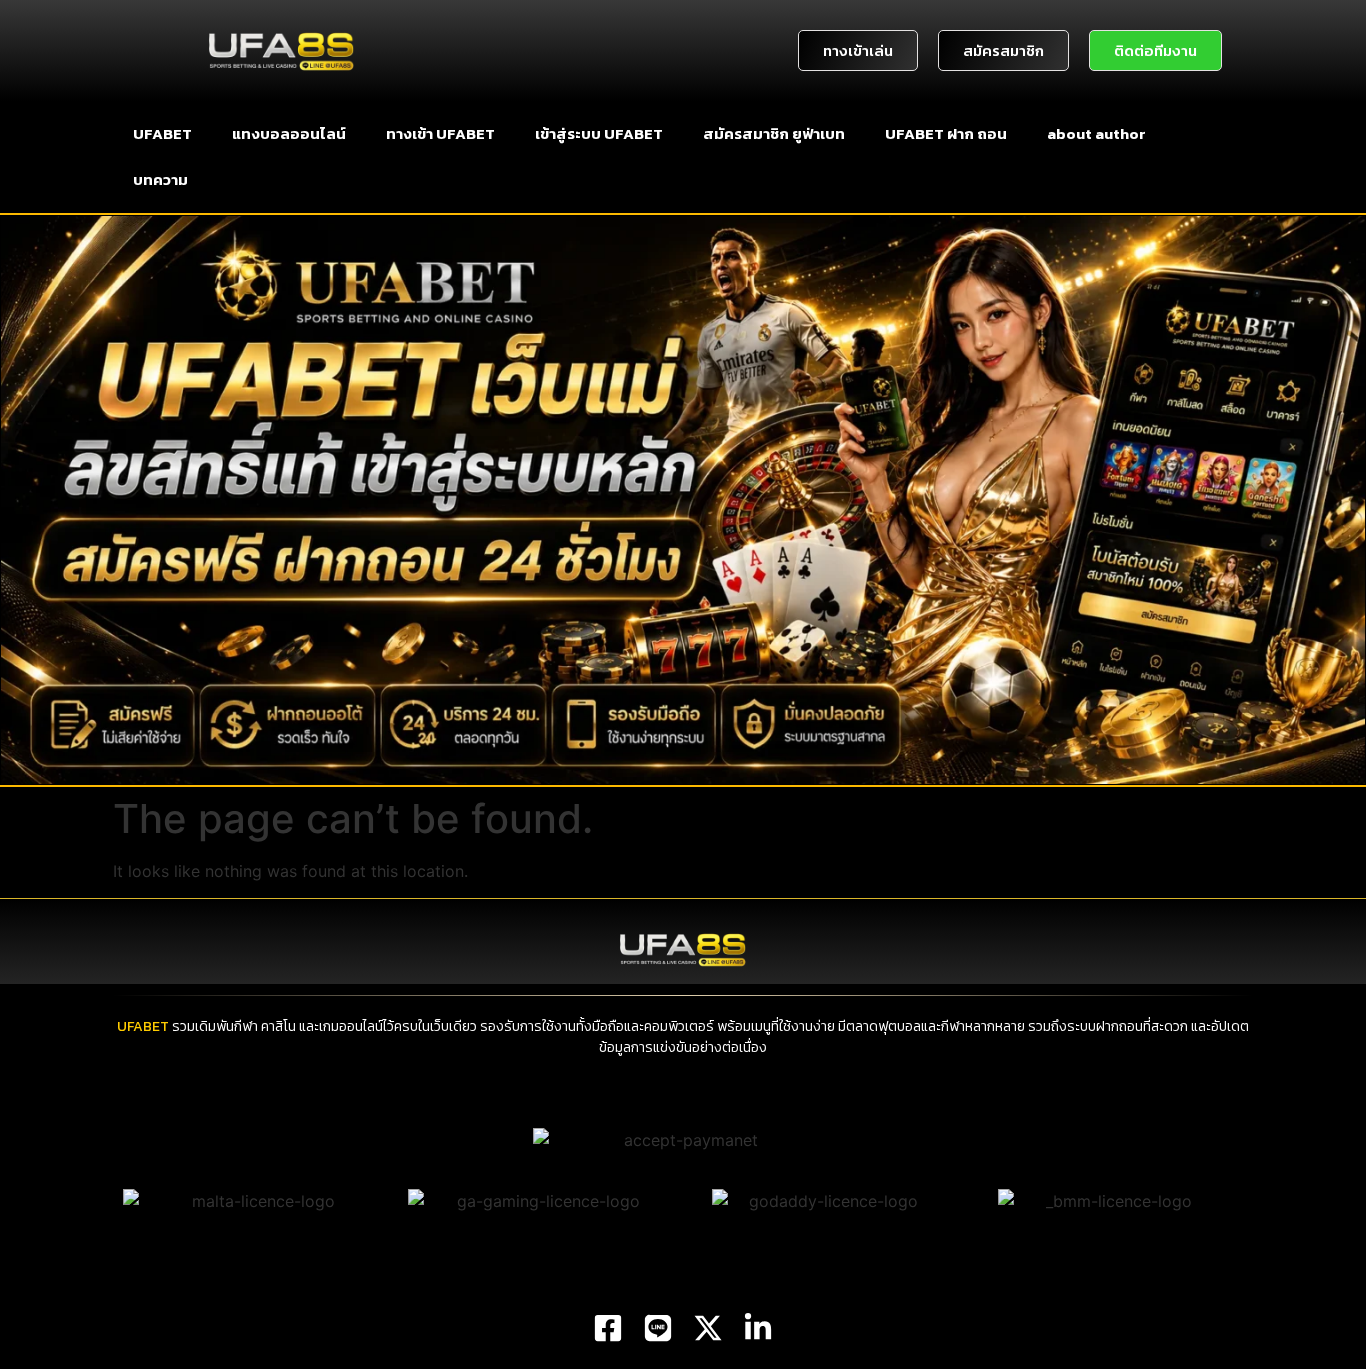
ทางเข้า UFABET (440, 133)
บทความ (160, 179)
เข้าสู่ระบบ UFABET (599, 133)
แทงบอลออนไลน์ (289, 133)
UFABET (162, 133)
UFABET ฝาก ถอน (946, 133)
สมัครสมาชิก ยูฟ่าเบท (774, 133)
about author (1096, 133)
